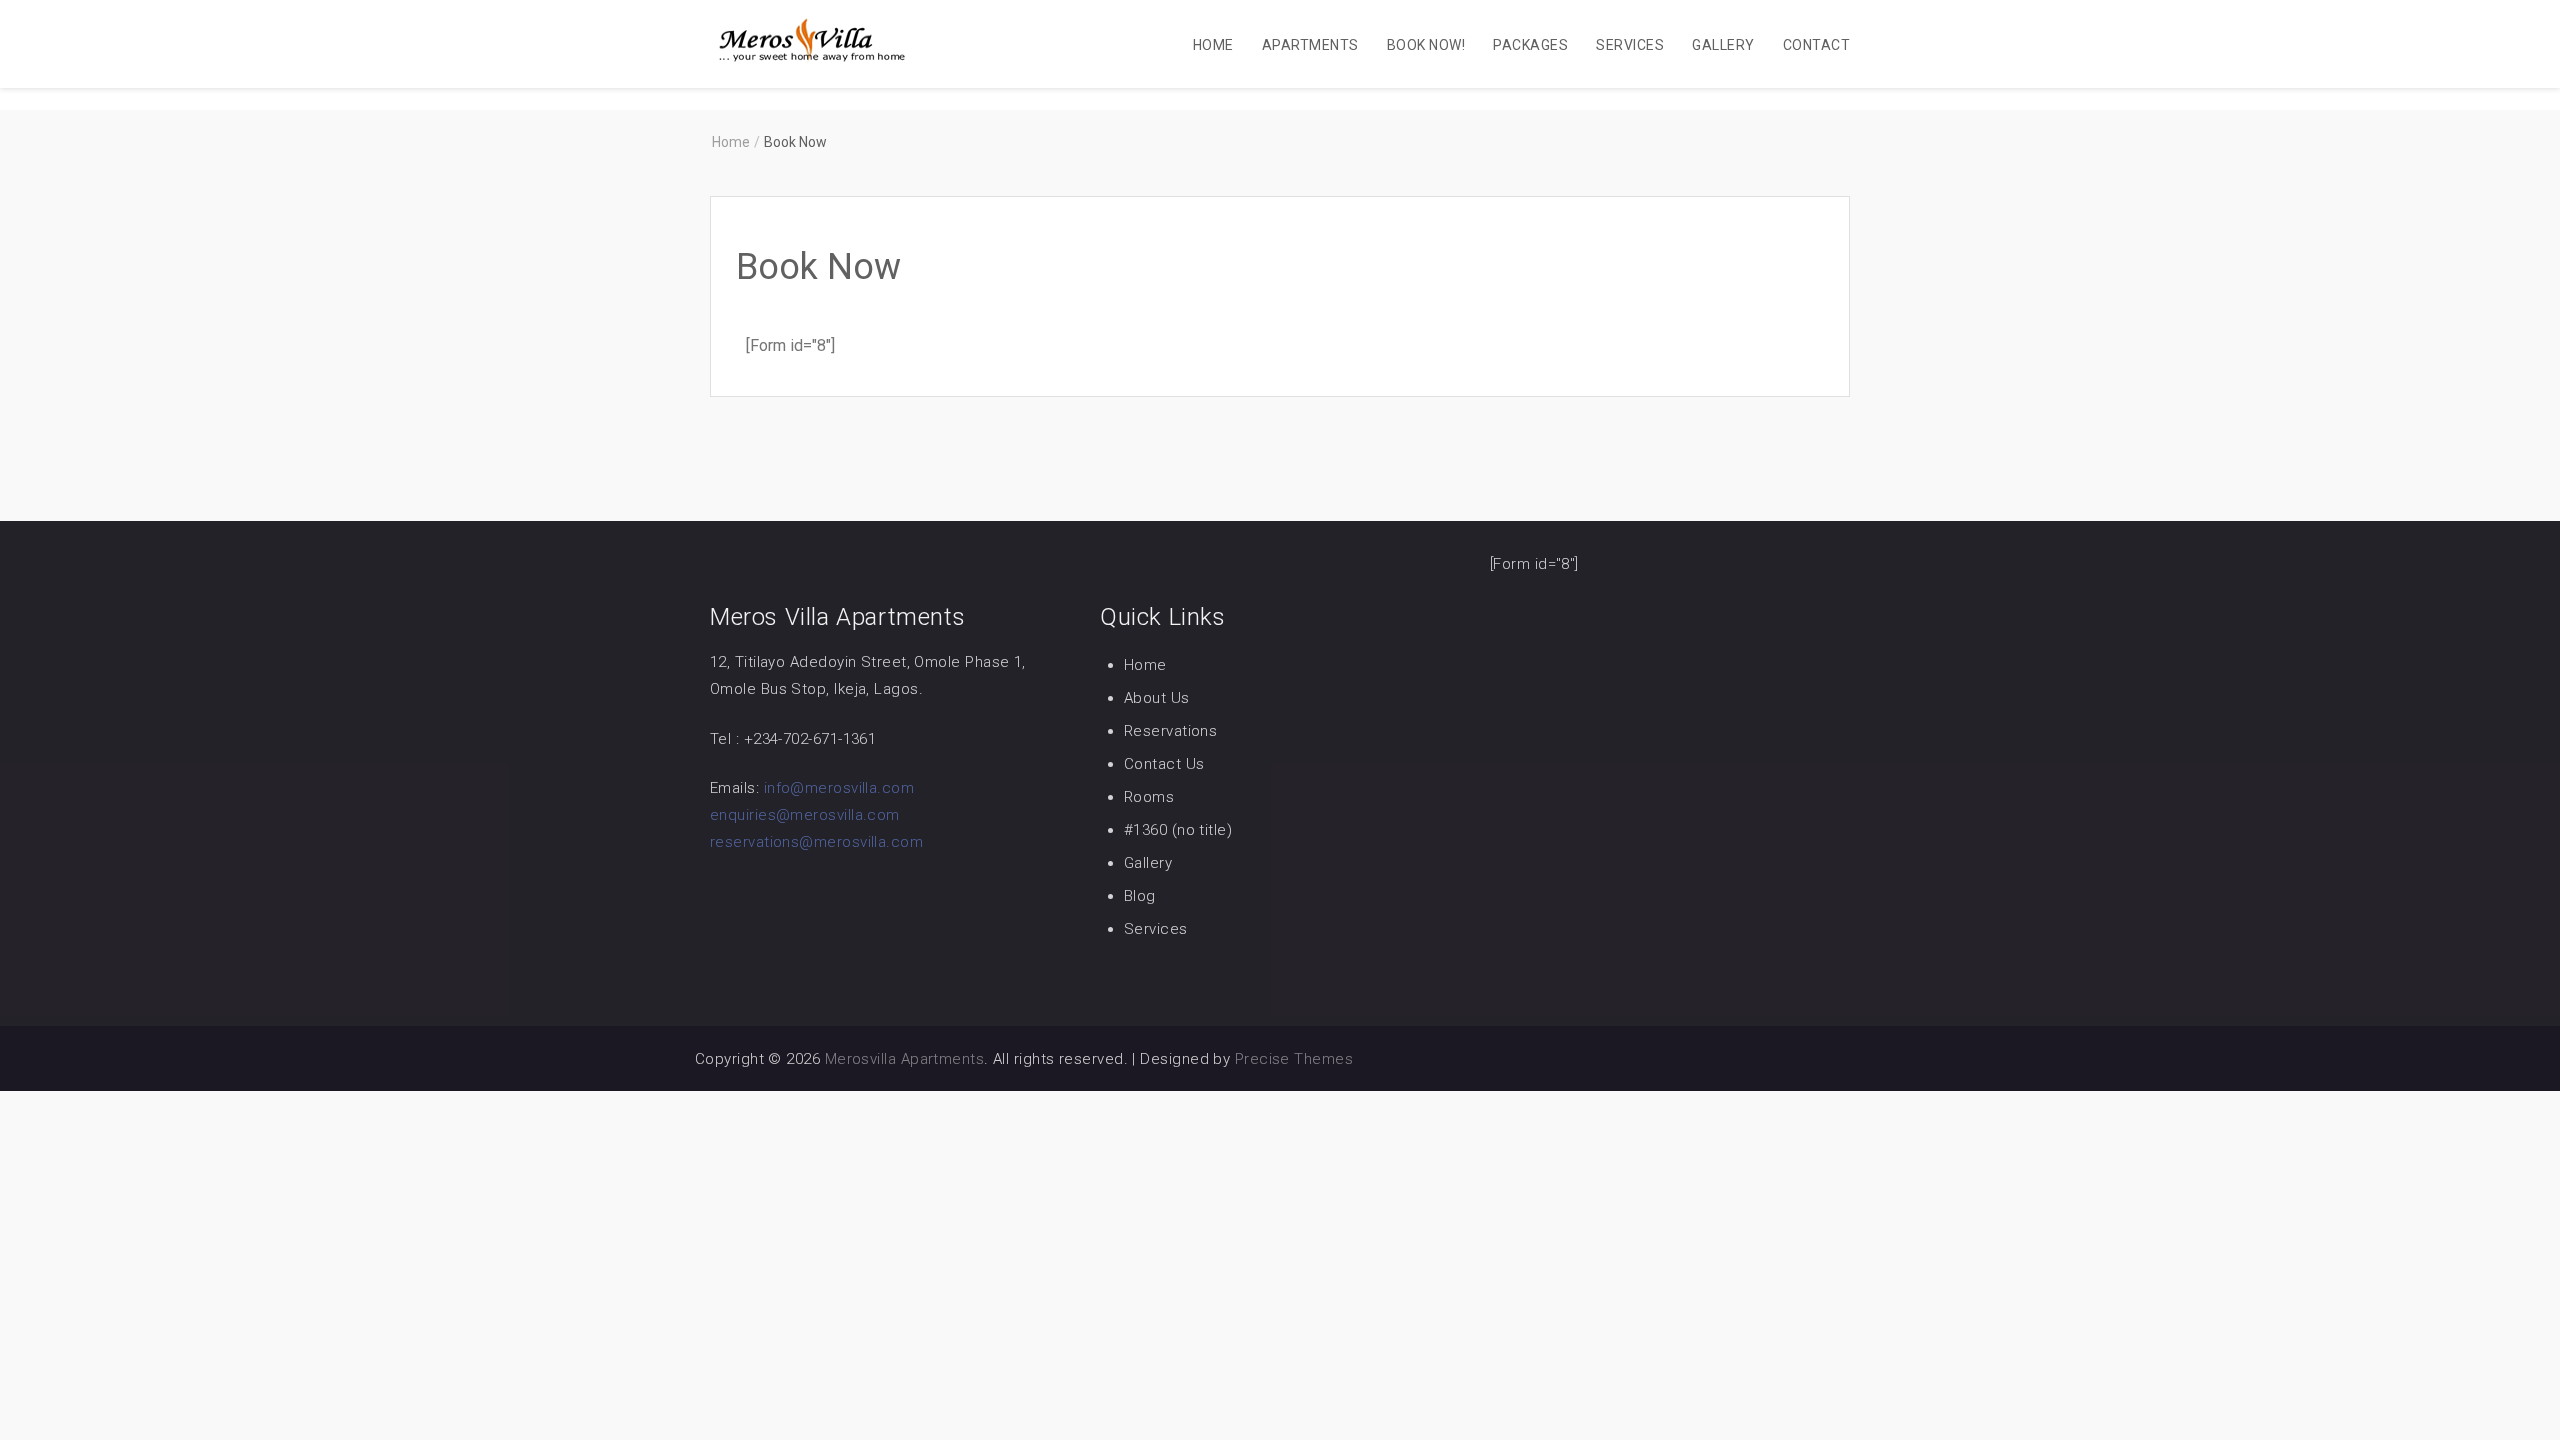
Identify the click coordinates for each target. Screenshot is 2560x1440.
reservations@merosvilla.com (816, 842)
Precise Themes (1294, 1059)
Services (1630, 45)
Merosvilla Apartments (904, 1059)
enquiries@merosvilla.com (805, 815)
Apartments (1310, 45)
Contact (1816, 45)
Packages (1530, 45)
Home (1213, 45)
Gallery (1723, 45)
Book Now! (1426, 45)
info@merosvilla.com (839, 788)
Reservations (1170, 731)
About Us (1157, 698)
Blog (1140, 896)
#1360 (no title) (1178, 830)
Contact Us (1164, 764)
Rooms (1149, 797)
